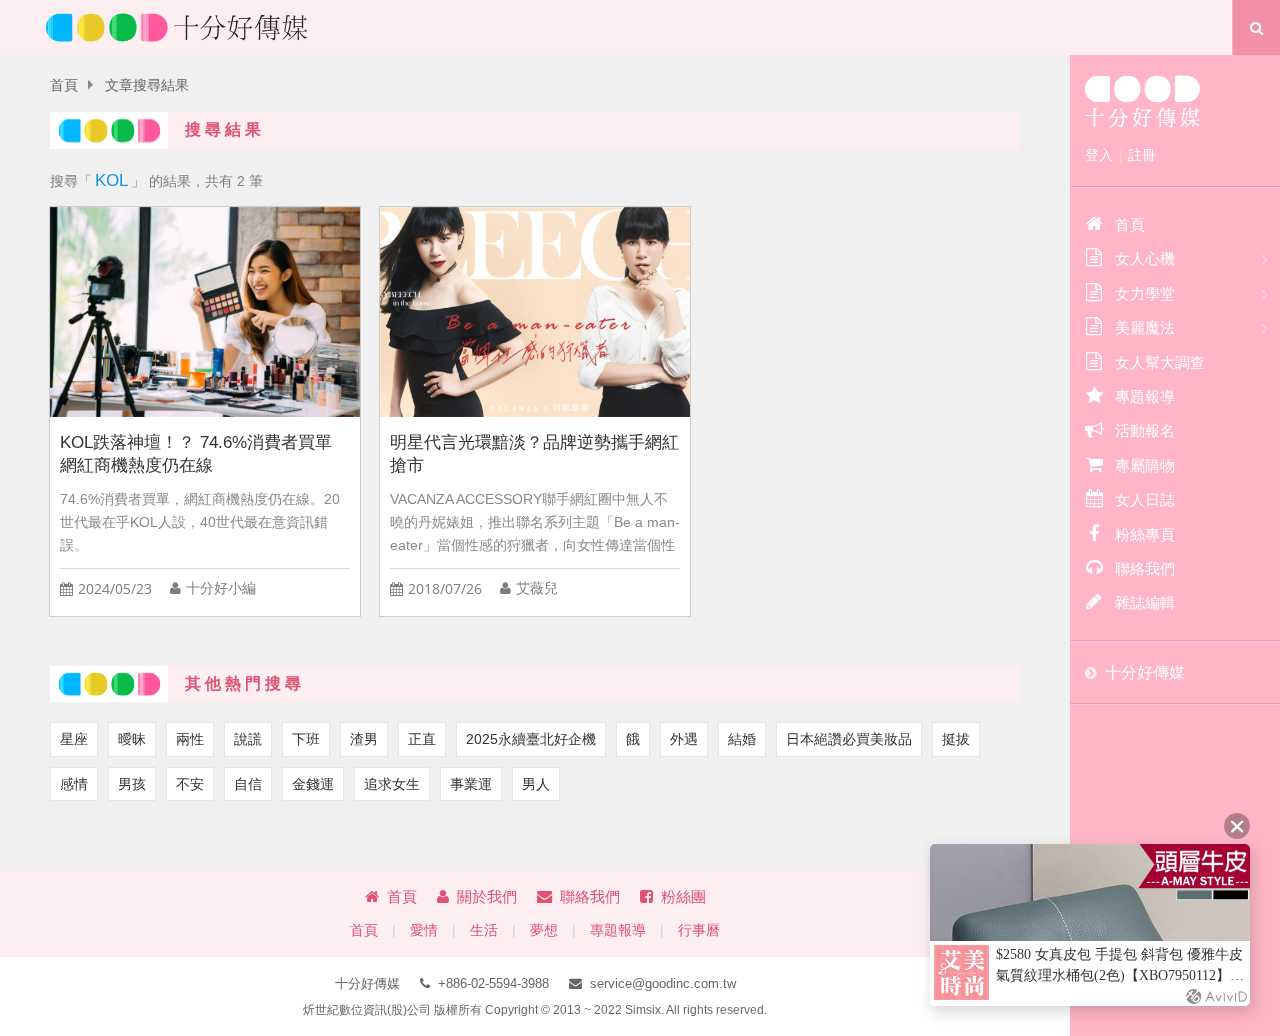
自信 (248, 784)
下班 (306, 739)
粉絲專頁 (1145, 534)
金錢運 (313, 784)
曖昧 (132, 739)
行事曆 (699, 930)
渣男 (364, 739)
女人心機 (1145, 258)
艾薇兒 (537, 588)
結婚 (742, 739)
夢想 (544, 930)
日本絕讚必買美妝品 (849, 739)
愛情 (424, 930)
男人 (536, 784)
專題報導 (618, 930)
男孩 (132, 784)
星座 (74, 739)
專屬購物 (1145, 465)
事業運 (471, 784)
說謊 (248, 739)
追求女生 (392, 784)
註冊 (1142, 155)
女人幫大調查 (1160, 362)
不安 (190, 784)
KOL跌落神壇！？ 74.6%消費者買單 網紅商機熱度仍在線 (196, 454)
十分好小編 (221, 588)
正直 (422, 739)
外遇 (684, 739)
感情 (74, 784)
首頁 (64, 85)
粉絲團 (683, 896)
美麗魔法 (1145, 327)
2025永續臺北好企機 (531, 739)
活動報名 (1145, 430)
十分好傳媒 (1145, 672)
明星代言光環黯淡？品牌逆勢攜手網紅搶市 (534, 454)
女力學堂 (1145, 293)
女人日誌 (1145, 499)
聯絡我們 (590, 896)
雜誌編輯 (1145, 602)
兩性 (190, 739)
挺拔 (956, 739)
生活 (484, 930)
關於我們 (487, 896)
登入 (1099, 155)
